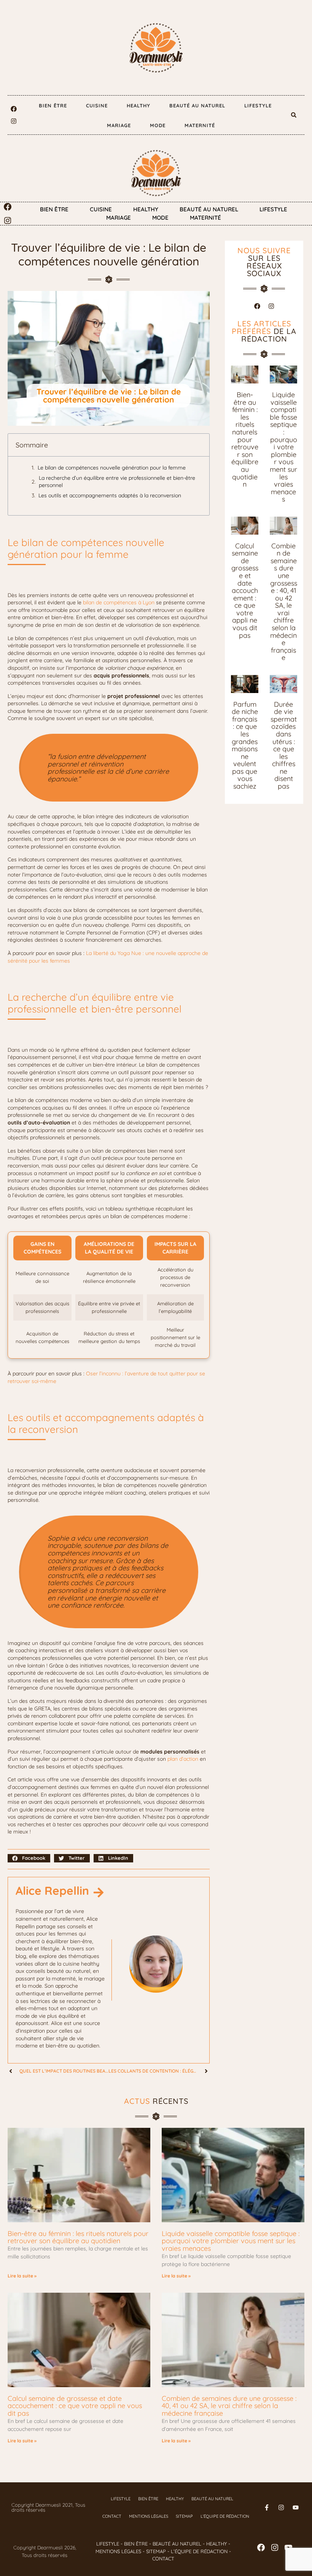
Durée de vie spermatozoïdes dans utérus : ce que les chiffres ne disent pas (284, 745)
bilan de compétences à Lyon (119, 602)
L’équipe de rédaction (225, 2516)
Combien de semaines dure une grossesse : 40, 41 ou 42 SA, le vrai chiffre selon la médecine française (284, 602)
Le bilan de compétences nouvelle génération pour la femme (112, 468)
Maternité (200, 125)
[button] (294, 115)
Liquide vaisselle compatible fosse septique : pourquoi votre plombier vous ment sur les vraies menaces (283, 447)
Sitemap (184, 2516)
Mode (158, 125)
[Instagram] (14, 121)
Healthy (138, 105)
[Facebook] (14, 109)
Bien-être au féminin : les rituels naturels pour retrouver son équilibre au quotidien (245, 439)
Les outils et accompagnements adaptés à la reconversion (110, 495)
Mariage (119, 125)
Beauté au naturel (197, 105)
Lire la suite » (22, 2276)
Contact (112, 2516)
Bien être (53, 105)
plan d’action (183, 1759)
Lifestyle (258, 105)
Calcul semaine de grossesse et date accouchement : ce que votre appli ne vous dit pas (245, 591)
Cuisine (97, 105)
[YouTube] (288, 2547)
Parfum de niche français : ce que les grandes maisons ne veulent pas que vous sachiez (245, 745)
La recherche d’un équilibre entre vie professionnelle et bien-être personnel (117, 482)
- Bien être (133, 2544)
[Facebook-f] (267, 2507)
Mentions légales (149, 2516)
